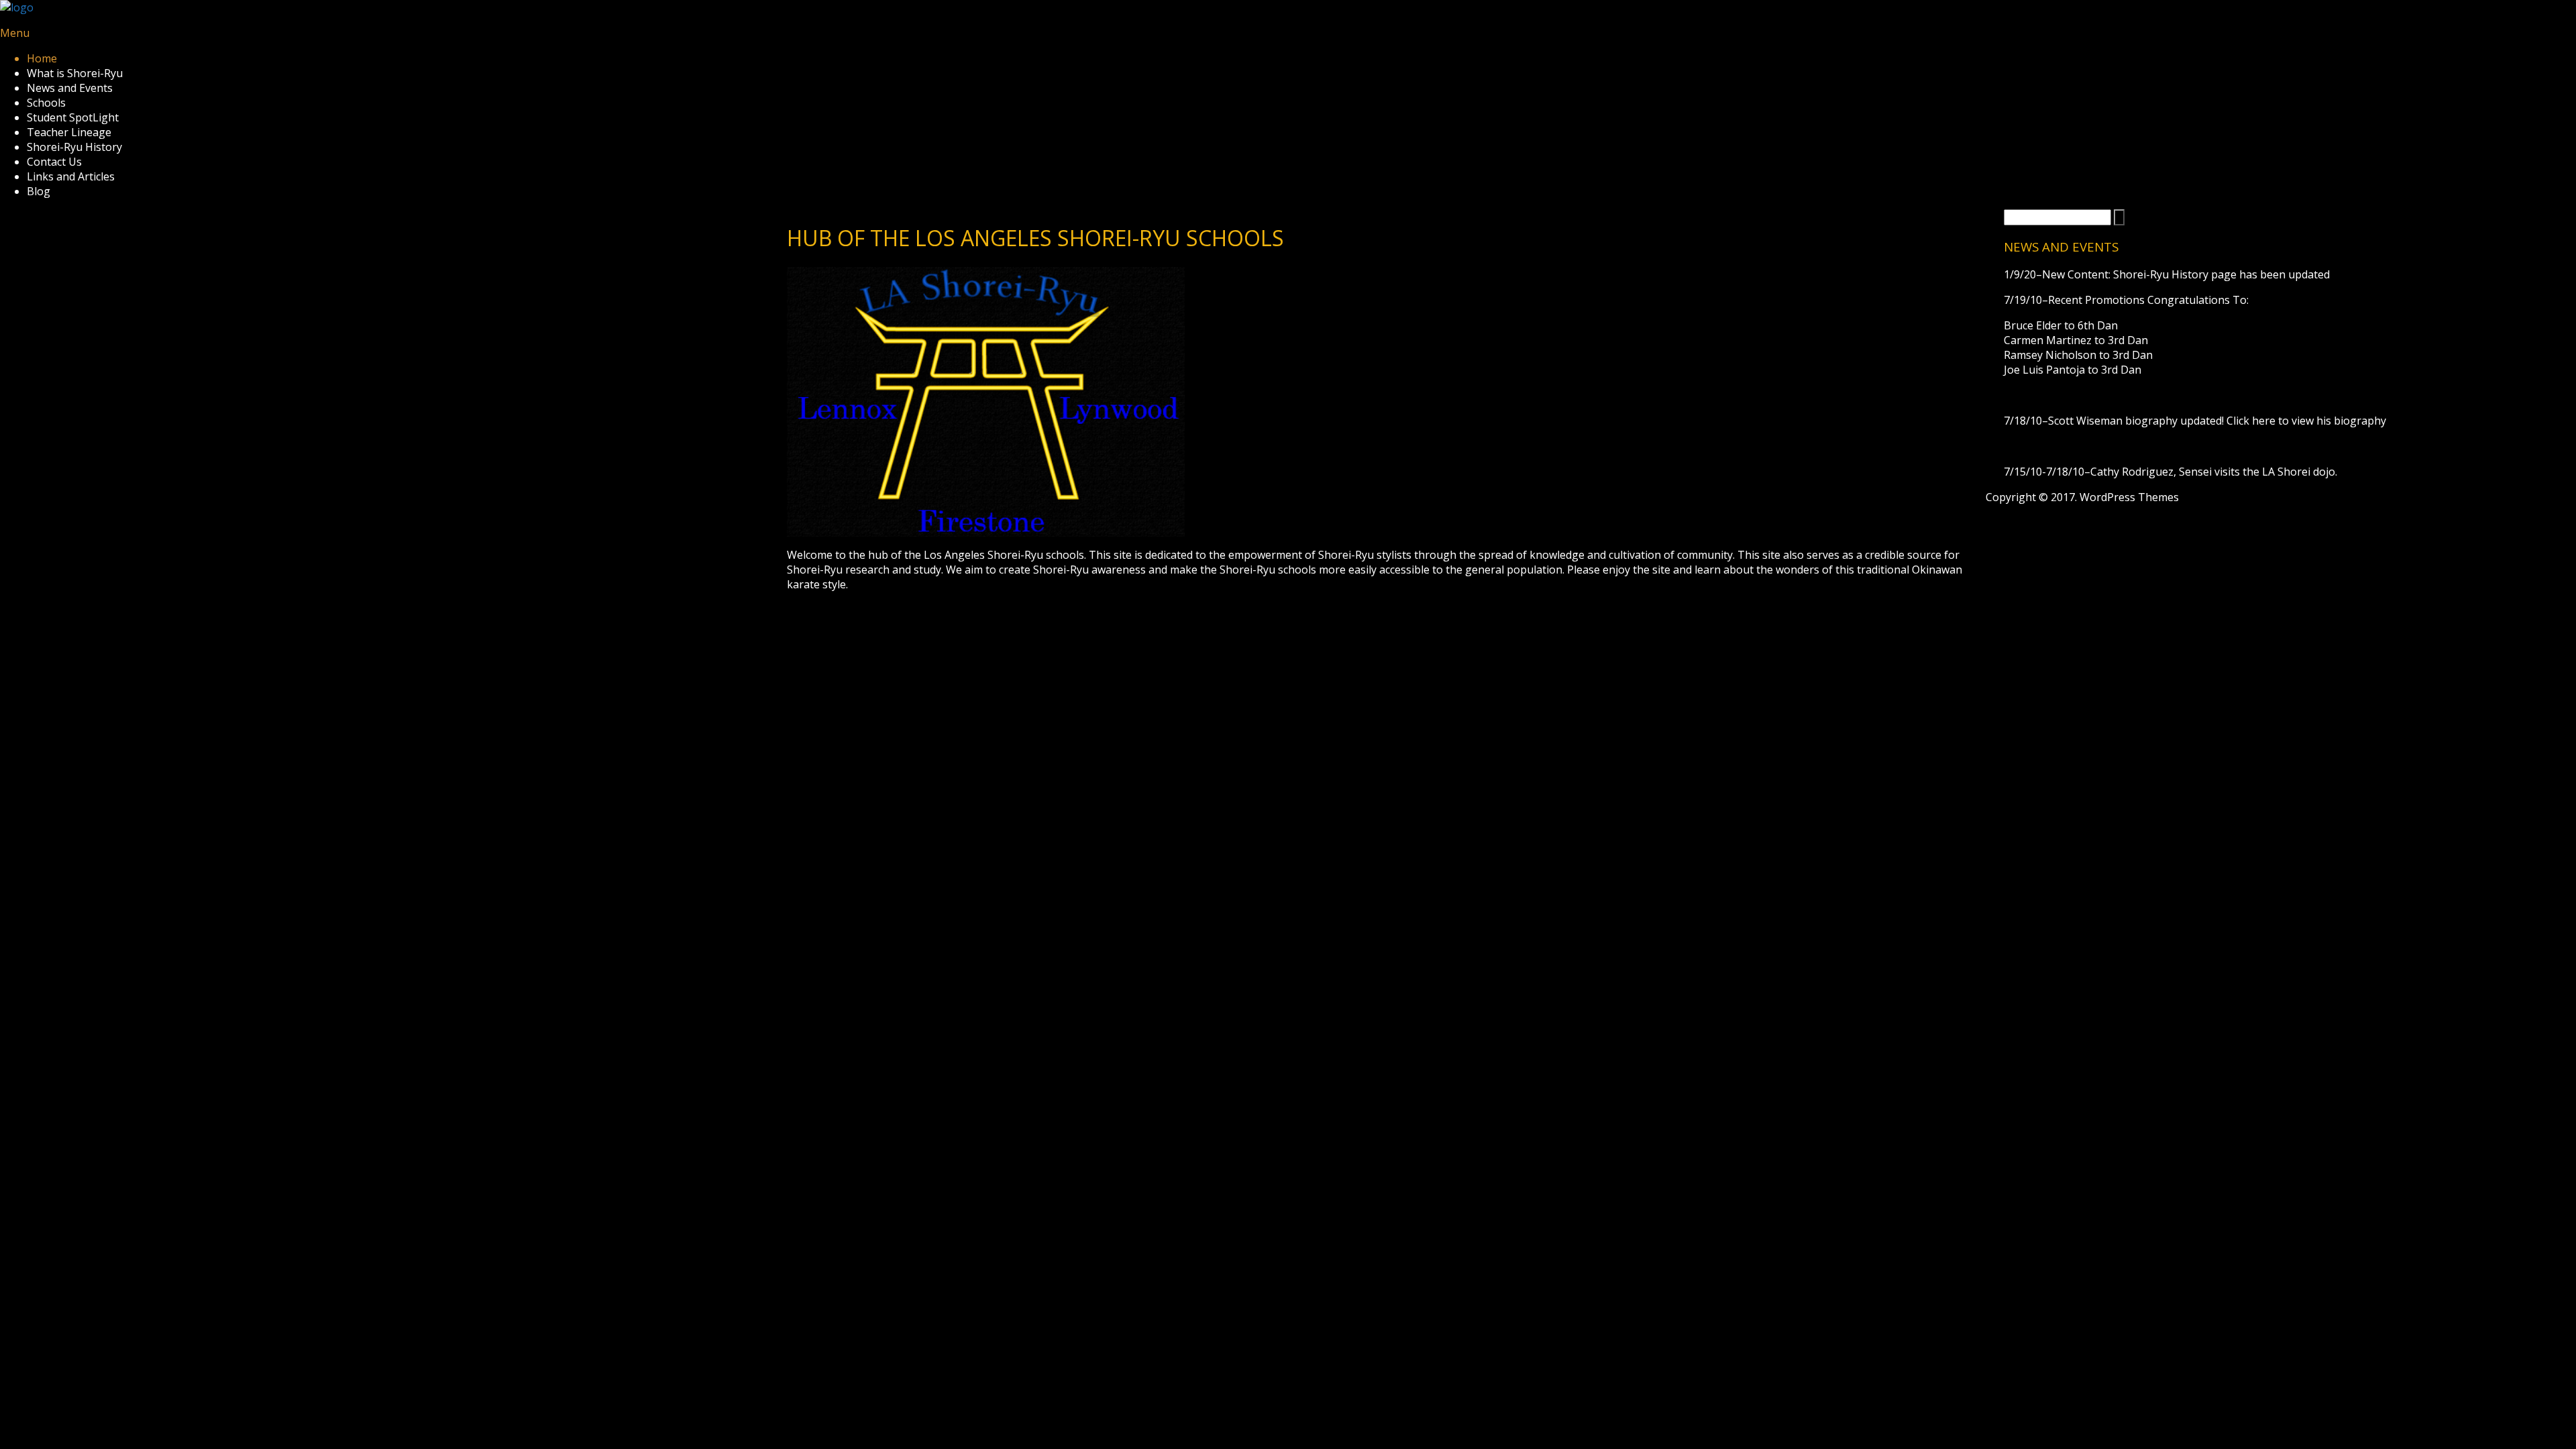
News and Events (70, 88)
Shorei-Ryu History (74, 147)
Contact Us (54, 162)
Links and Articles (71, 176)
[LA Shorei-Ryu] (17, 7)
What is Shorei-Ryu (75, 73)
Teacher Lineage (69, 132)
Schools (46, 103)
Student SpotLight (73, 117)
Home (42, 58)
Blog (39, 191)
